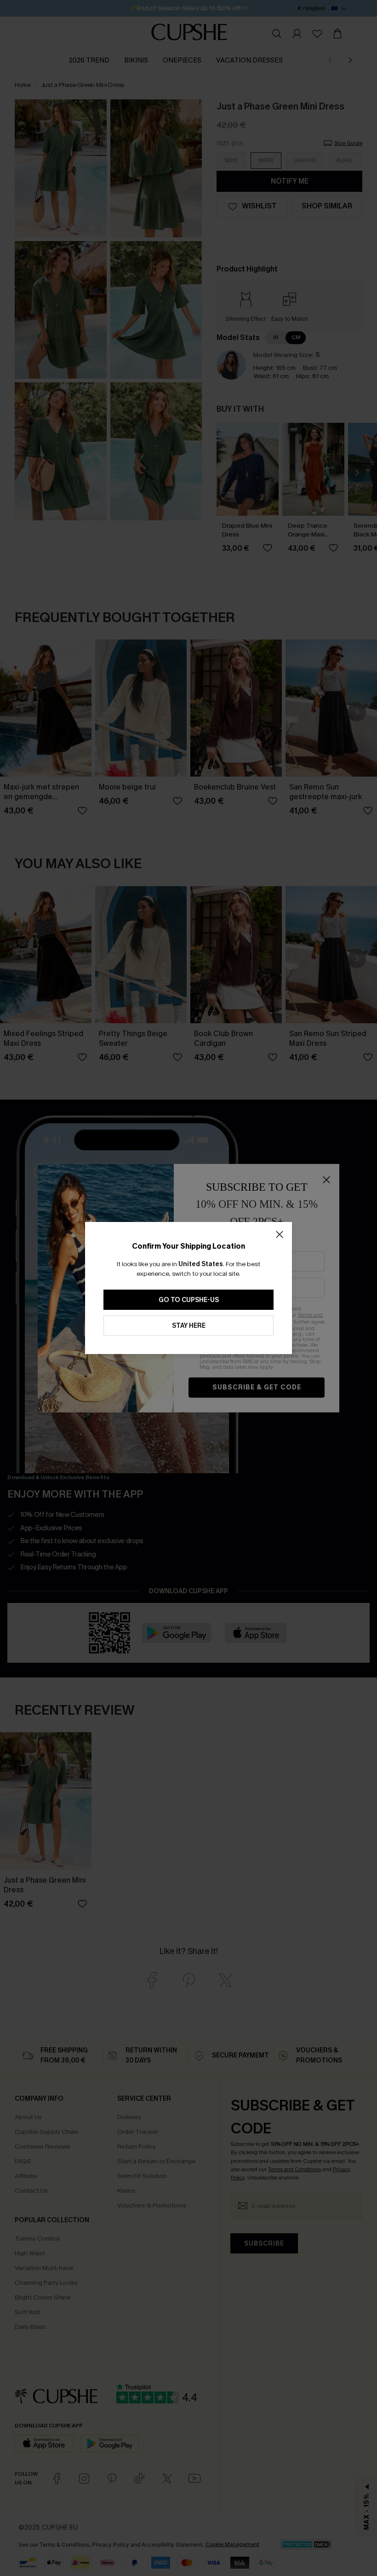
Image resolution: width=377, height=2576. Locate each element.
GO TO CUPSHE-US (189, 1300)
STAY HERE (189, 1326)
